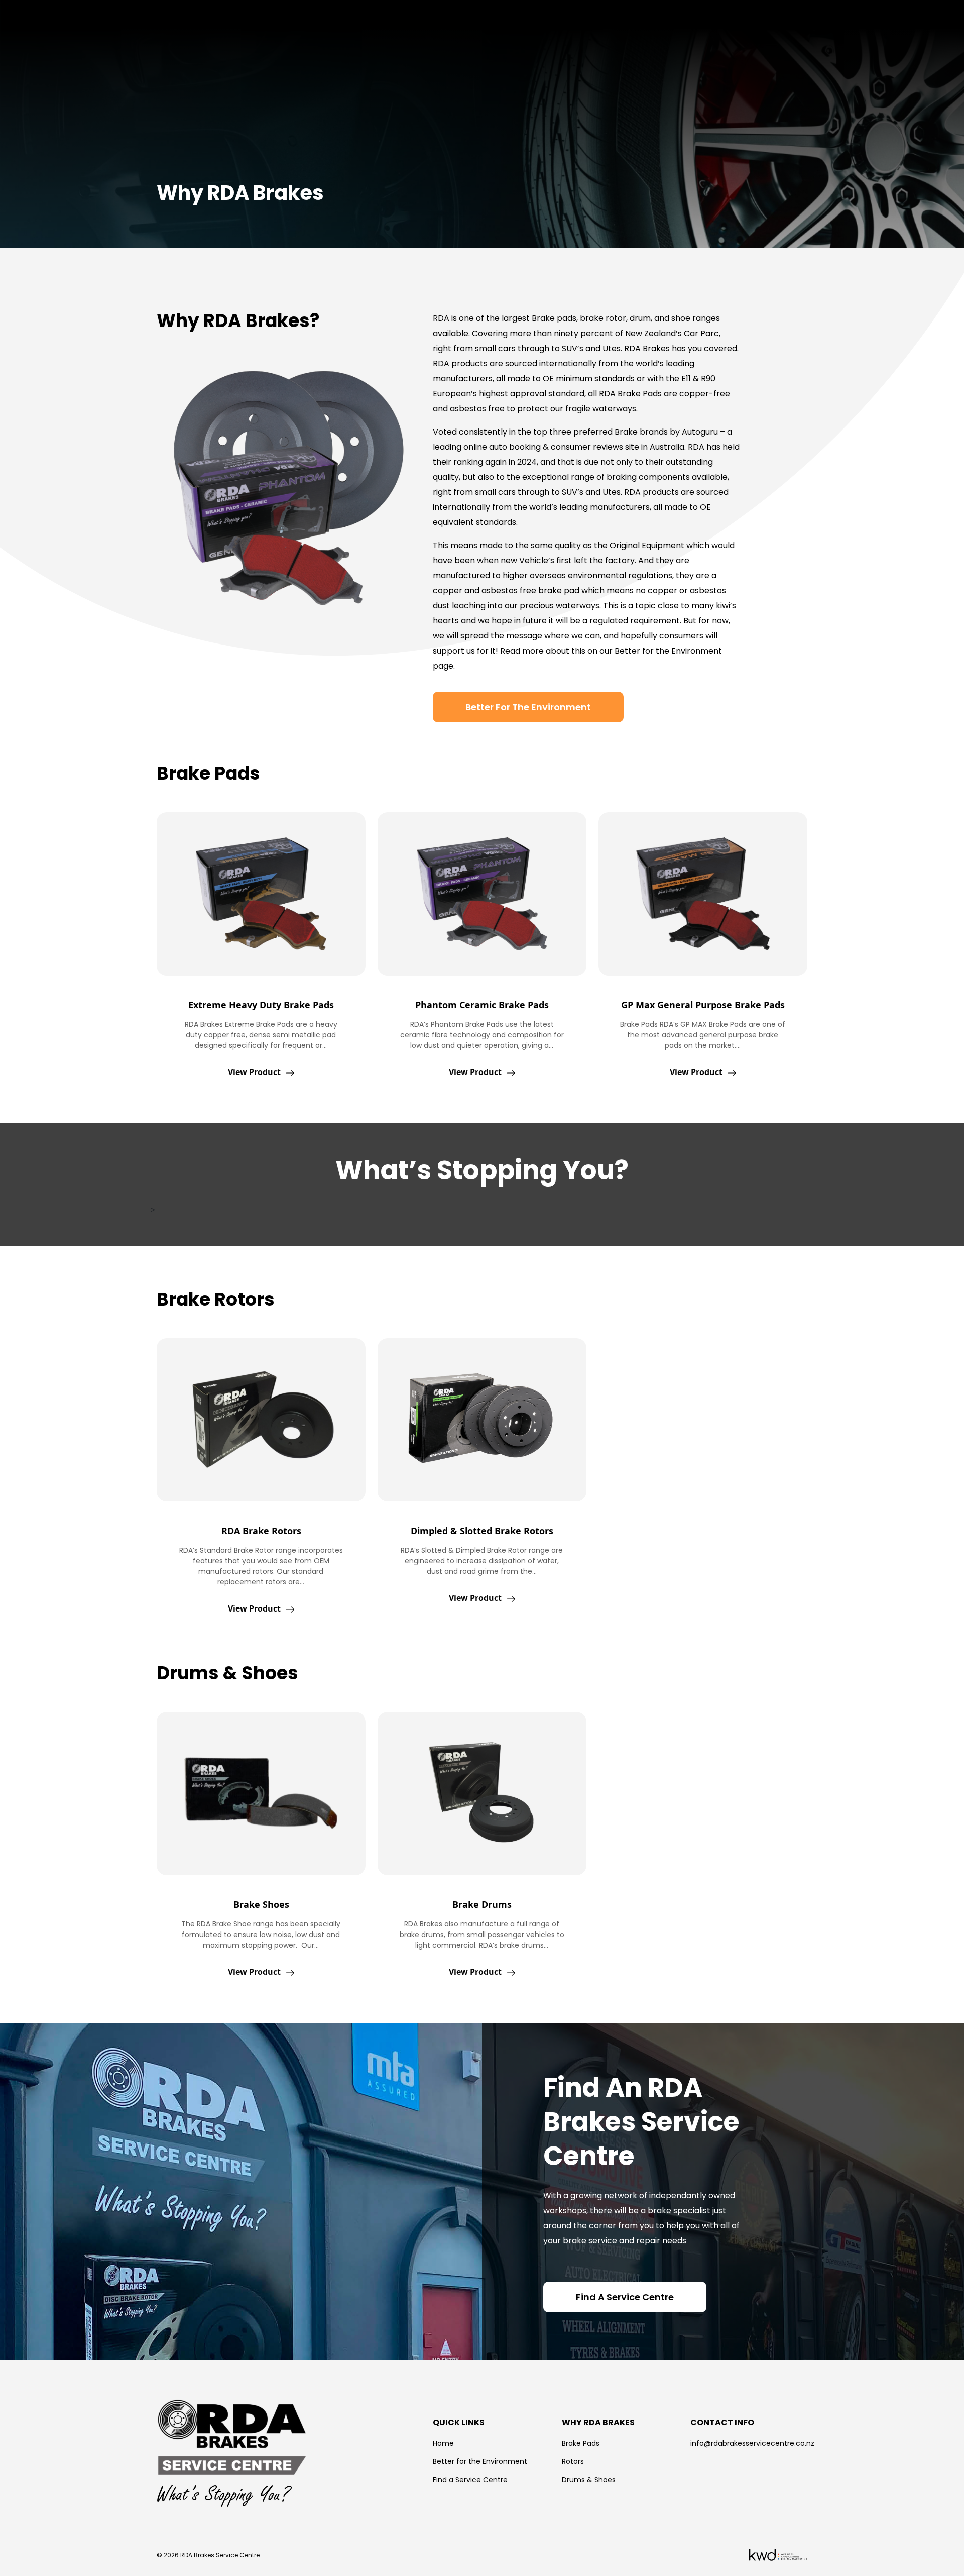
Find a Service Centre (470, 2480)
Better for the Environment (480, 2461)
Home (443, 2443)
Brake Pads (581, 2443)
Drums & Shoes (589, 2480)
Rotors (573, 2461)
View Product (255, 1072)
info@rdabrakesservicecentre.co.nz (752, 2443)
